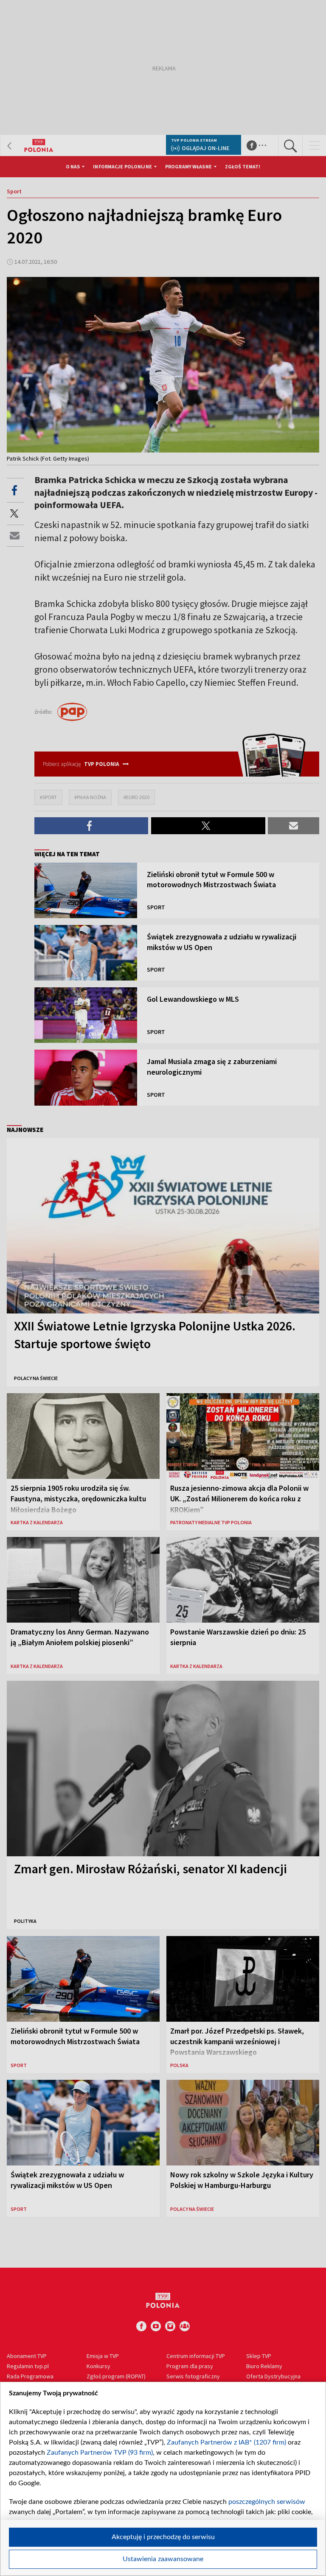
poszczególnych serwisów (267, 2502)
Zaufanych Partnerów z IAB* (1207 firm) (226, 2442)
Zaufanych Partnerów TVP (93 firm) (100, 2453)
